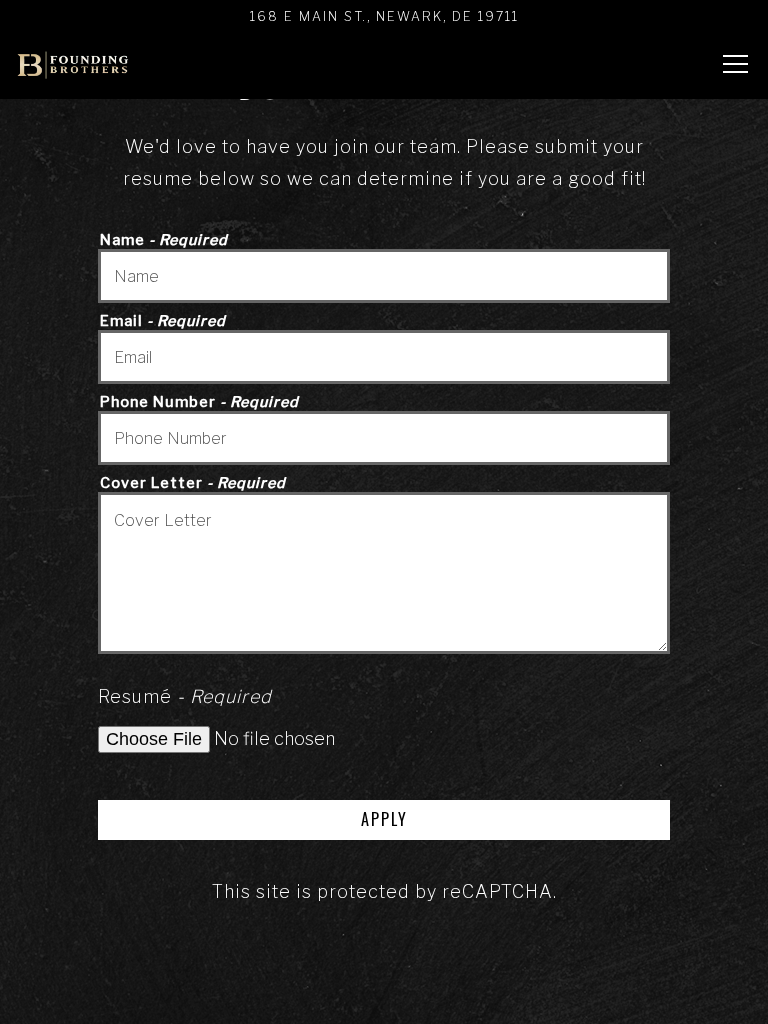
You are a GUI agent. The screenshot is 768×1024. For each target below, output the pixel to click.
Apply (384, 819)
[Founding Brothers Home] (73, 64)
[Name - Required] (384, 276)
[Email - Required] (384, 357)
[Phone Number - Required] (384, 438)
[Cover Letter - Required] (384, 573)
